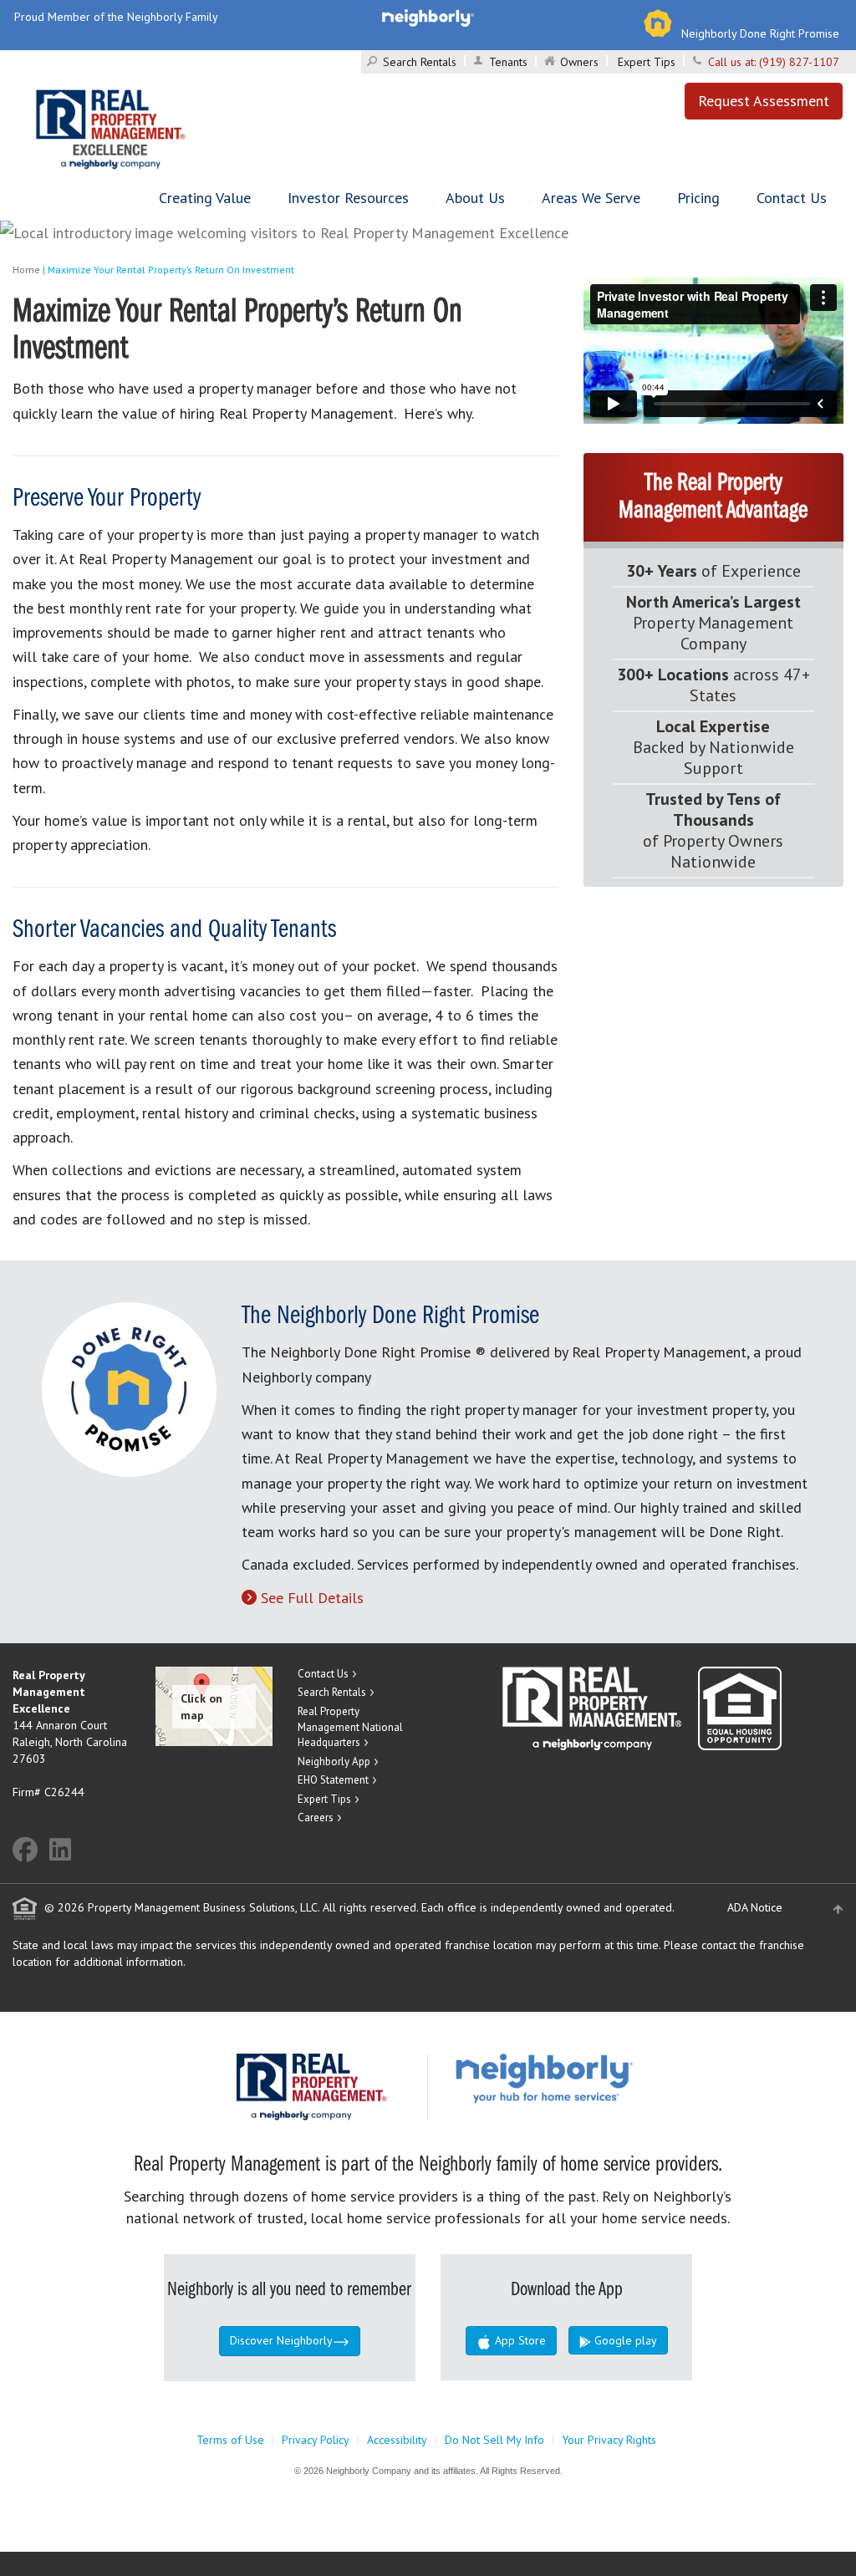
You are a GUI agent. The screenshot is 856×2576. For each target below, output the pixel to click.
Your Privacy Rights (609, 2440)
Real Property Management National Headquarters (350, 1727)
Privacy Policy (316, 2440)
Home (26, 270)
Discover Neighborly (281, 2340)
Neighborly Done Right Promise (760, 33)
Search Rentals (420, 62)
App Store (519, 2340)
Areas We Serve (591, 198)
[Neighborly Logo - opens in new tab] (594, 2077)
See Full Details (312, 1598)
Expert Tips (647, 62)
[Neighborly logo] (428, 17)
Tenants (508, 62)
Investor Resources (348, 198)
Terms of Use (230, 2440)
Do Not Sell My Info (494, 2440)
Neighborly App (334, 1761)
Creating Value (205, 198)
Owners (579, 62)
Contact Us (792, 198)
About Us (475, 198)
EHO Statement (333, 1780)
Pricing (698, 198)
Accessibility (397, 2440)
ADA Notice (755, 1907)
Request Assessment (764, 101)
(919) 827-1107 (799, 62)
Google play (624, 2340)
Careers (316, 1817)
